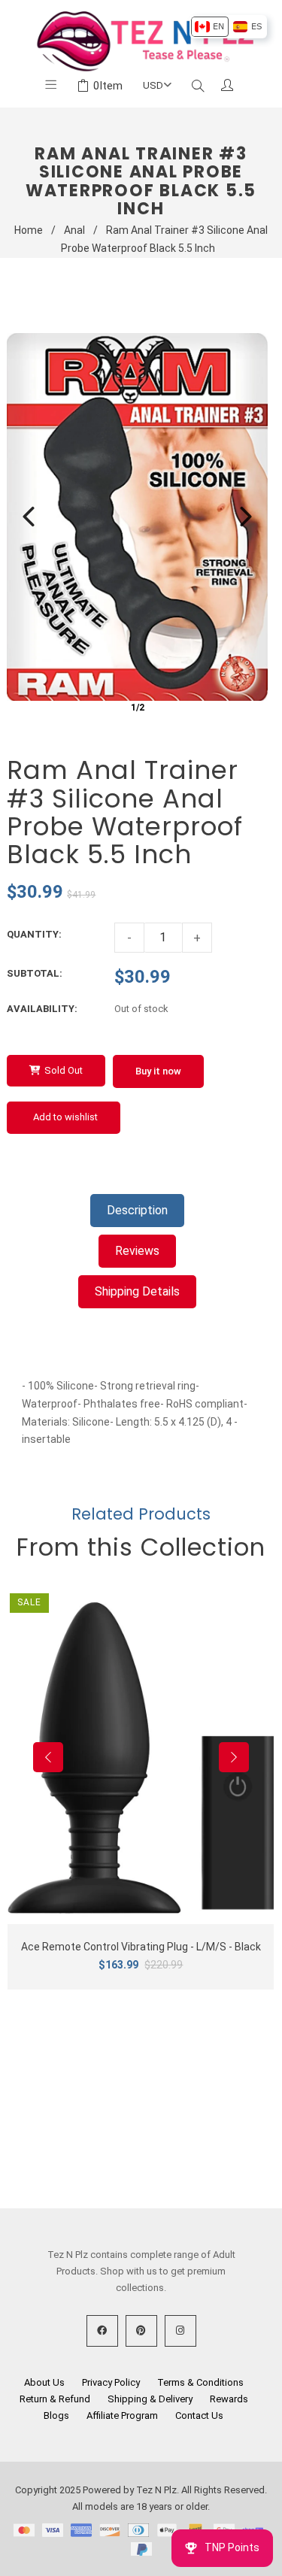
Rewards (229, 2399)
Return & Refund (55, 2399)
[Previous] (29, 517)
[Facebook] (102, 2331)
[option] (209, 27)
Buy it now (158, 1071)
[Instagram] (180, 2331)
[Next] (246, 517)
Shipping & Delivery (150, 2399)
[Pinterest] (141, 2331)
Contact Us (199, 2415)
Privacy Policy (111, 2382)
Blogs (56, 2415)
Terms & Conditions (200, 2382)
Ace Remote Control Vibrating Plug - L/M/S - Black (141, 1947)
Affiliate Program (122, 2415)
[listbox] (228, 27)
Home (29, 230)
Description (137, 1210)
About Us (44, 2382)
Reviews (137, 1251)
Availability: (42, 1009)
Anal (74, 230)
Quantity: (34, 934)
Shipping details (137, 1291)
